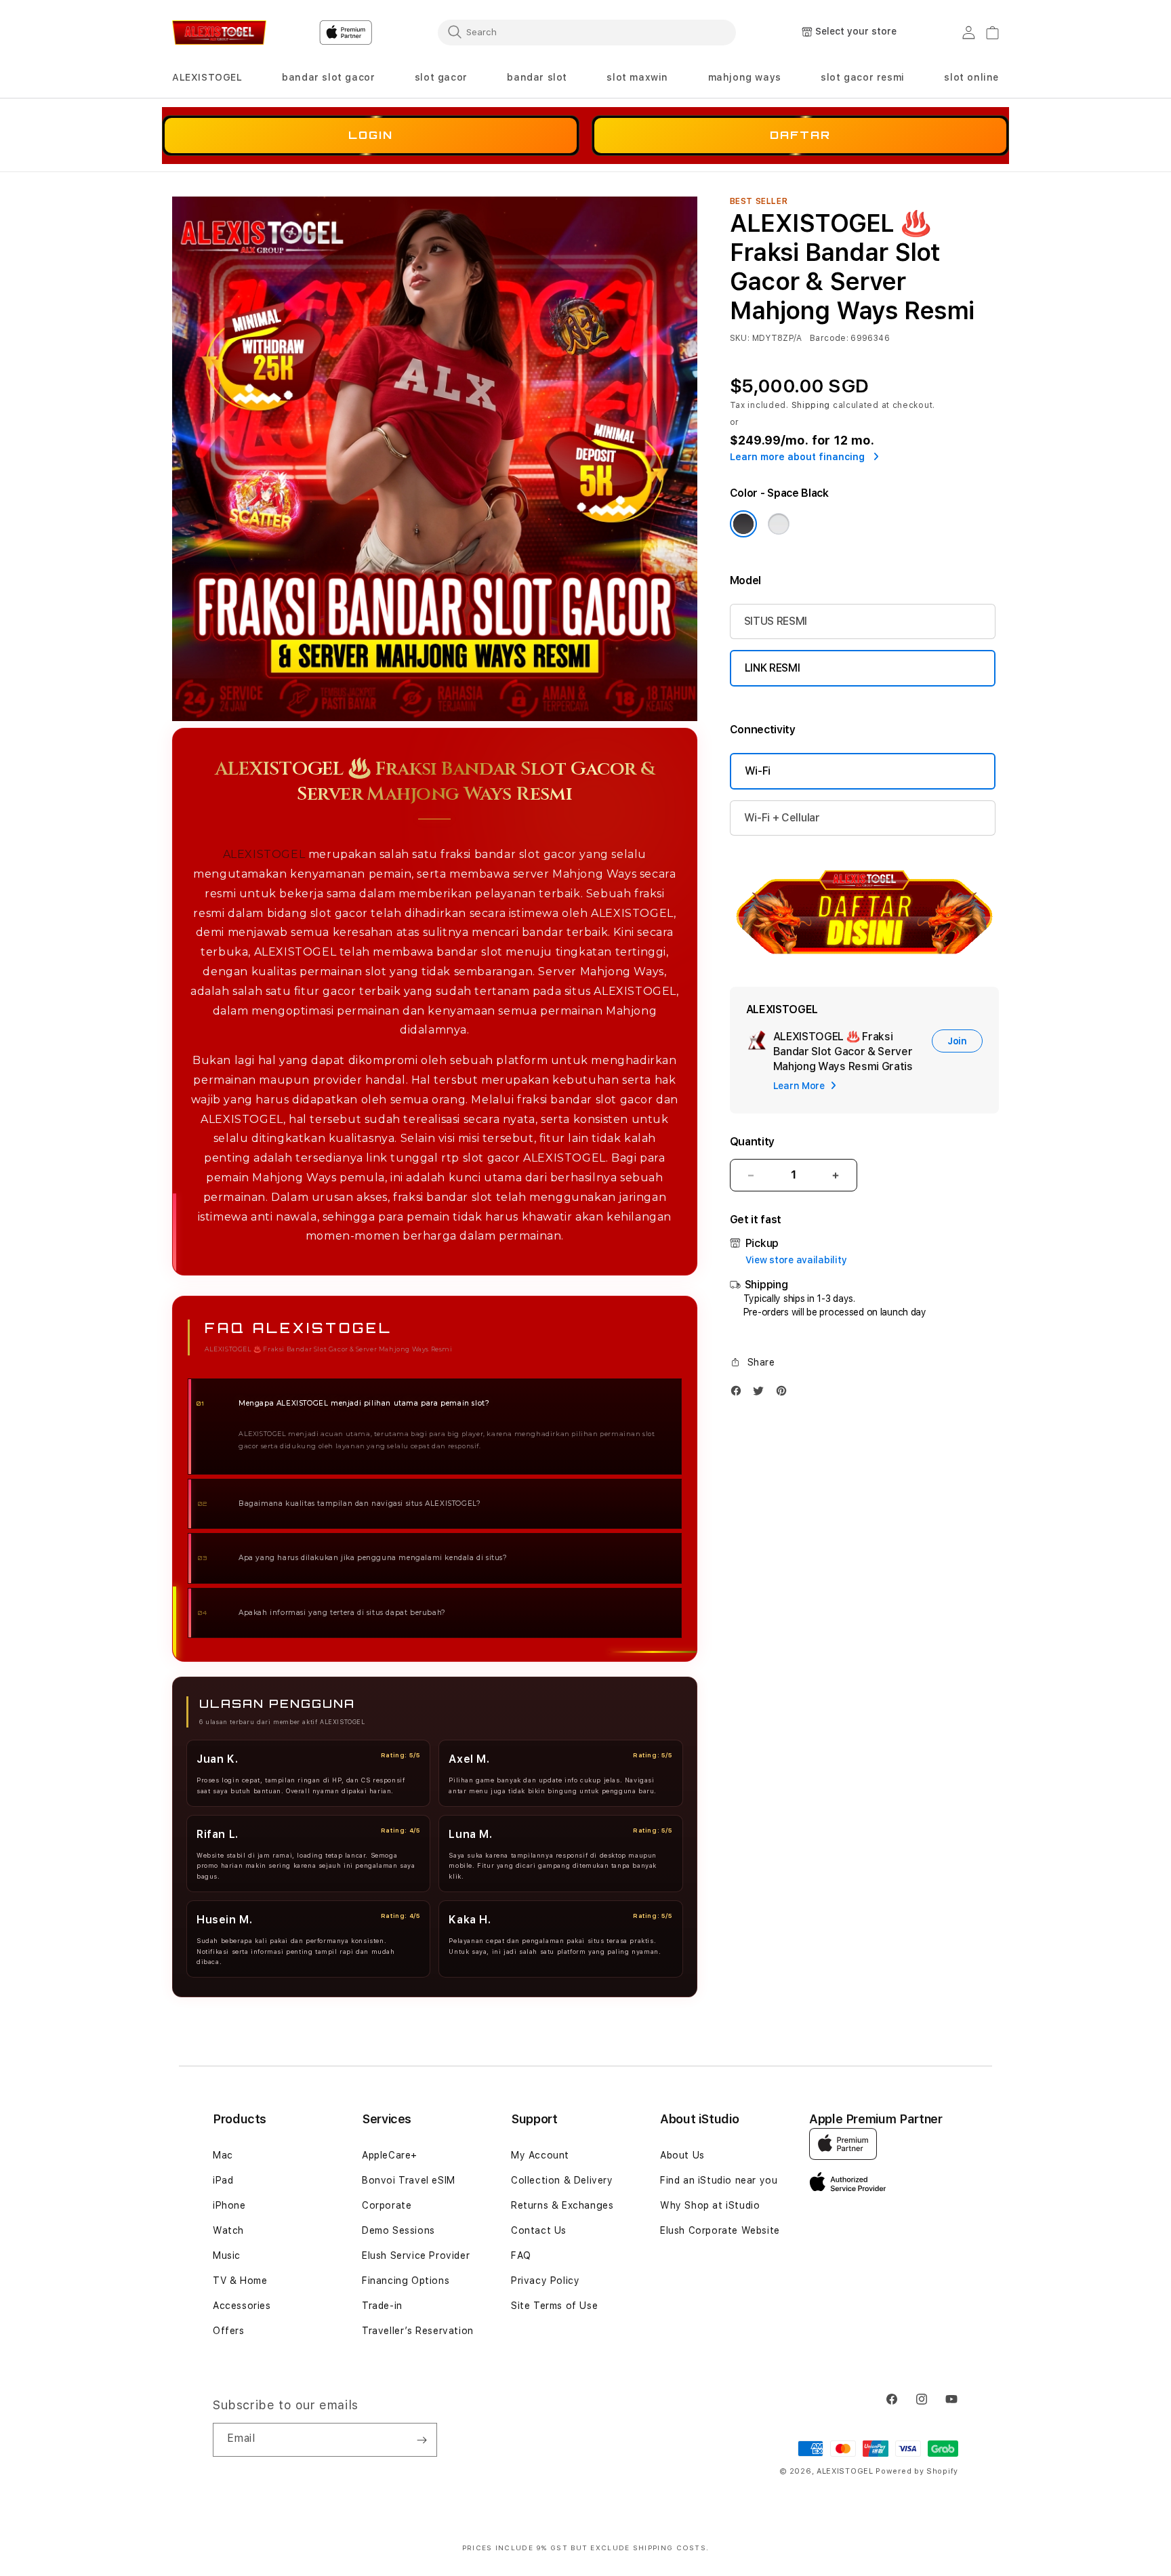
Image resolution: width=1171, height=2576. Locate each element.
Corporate (387, 2205)
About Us (682, 2155)
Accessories (242, 2306)
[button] (207, 78)
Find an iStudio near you (719, 2180)
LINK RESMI (773, 668)
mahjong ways (745, 77)
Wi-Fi (758, 771)
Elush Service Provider (416, 2255)
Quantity (752, 1142)
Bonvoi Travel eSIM (409, 2180)
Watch (228, 2230)
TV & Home (240, 2281)
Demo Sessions (398, 2230)
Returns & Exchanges (562, 2205)
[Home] (219, 33)
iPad (223, 2180)
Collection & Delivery (562, 2180)
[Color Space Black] (743, 524)
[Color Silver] (779, 524)
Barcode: (829, 338)
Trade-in (382, 2306)
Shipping (811, 405)
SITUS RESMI (776, 621)
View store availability (796, 1260)
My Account (540, 2155)
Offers (229, 2331)
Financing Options (406, 2281)
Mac (223, 2155)
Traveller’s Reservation (418, 2331)
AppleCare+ (390, 2155)
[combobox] (587, 32)
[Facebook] (739, 1394)
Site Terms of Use (554, 2306)
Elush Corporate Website (720, 2230)
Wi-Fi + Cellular (782, 818)
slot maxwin (637, 77)
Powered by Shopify (917, 2471)
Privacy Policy (545, 2281)
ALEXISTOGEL (207, 77)
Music (227, 2255)
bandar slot (537, 77)
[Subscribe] (422, 2440)
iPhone (229, 2205)
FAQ (521, 2255)
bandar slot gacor (328, 77)
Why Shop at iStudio (710, 2205)
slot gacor (441, 77)
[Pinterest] (785, 1394)
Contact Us (539, 2230)
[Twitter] (762, 1394)
